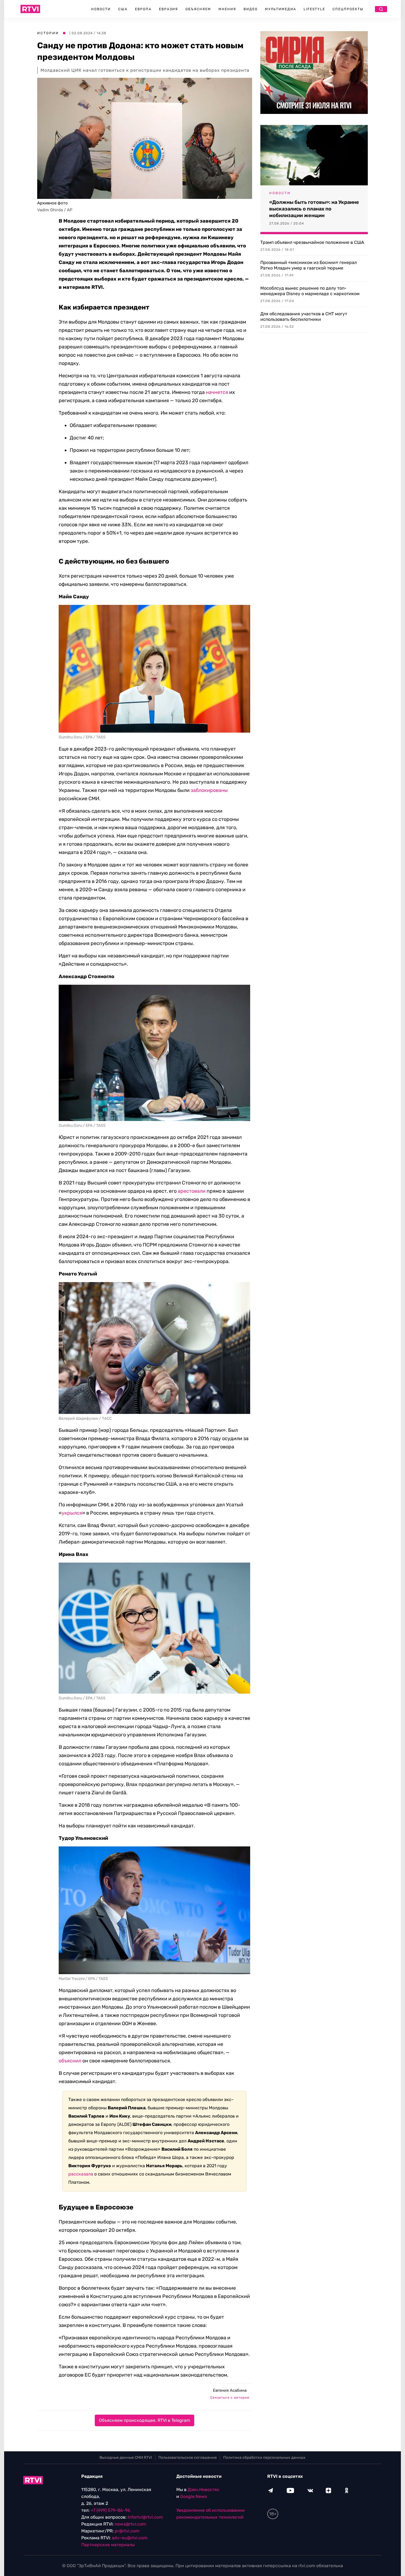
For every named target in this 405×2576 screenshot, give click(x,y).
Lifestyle (314, 9)
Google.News (194, 2496)
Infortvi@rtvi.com (145, 2517)
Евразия (168, 9)
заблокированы (209, 790)
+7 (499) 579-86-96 (110, 2510)
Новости (101, 9)
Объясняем (198, 9)
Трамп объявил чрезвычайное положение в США (312, 242)
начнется (217, 392)
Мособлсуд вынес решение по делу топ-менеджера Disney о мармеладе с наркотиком (310, 291)
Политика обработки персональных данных (264, 2458)
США (123, 9)
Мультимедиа (281, 9)
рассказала (81, 2174)
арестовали (192, 1191)
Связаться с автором (230, 2398)
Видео (251, 9)
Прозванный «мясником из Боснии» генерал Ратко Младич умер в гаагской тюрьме (309, 265)
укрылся (72, 1513)
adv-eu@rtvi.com (130, 2538)
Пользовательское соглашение (188, 2458)
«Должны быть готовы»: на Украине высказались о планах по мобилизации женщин (314, 209)
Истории (48, 33)
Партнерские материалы (108, 2545)
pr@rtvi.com (127, 2531)
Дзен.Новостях (203, 2490)
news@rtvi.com (130, 2524)
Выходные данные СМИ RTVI (126, 2458)
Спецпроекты (348, 9)
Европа (143, 9)
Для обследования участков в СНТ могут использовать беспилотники (304, 317)
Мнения (227, 9)
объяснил (70, 2061)
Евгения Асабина (230, 2390)
